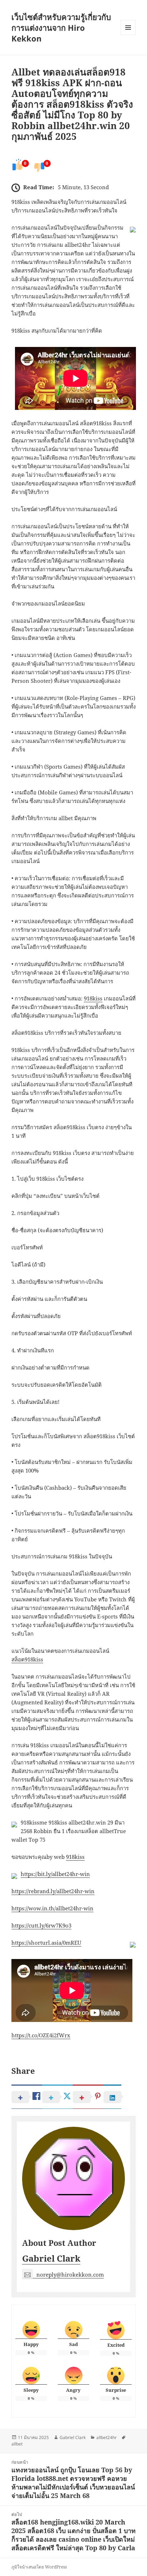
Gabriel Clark (51, 2258)
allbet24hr (107, 2437)
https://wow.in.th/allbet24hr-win (52, 1908)
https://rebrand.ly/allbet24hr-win (53, 1891)
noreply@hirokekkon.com (70, 2274)
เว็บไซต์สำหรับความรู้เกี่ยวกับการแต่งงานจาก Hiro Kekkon (61, 28)
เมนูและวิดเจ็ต (128, 28)
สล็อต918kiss (27, 1659)
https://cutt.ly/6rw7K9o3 (41, 1925)
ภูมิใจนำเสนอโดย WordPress (39, 2567)
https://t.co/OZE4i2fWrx (41, 2035)
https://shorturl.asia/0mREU (46, 1943)
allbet (17, 2444)
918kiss (93, 998)
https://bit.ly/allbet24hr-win (55, 1874)
